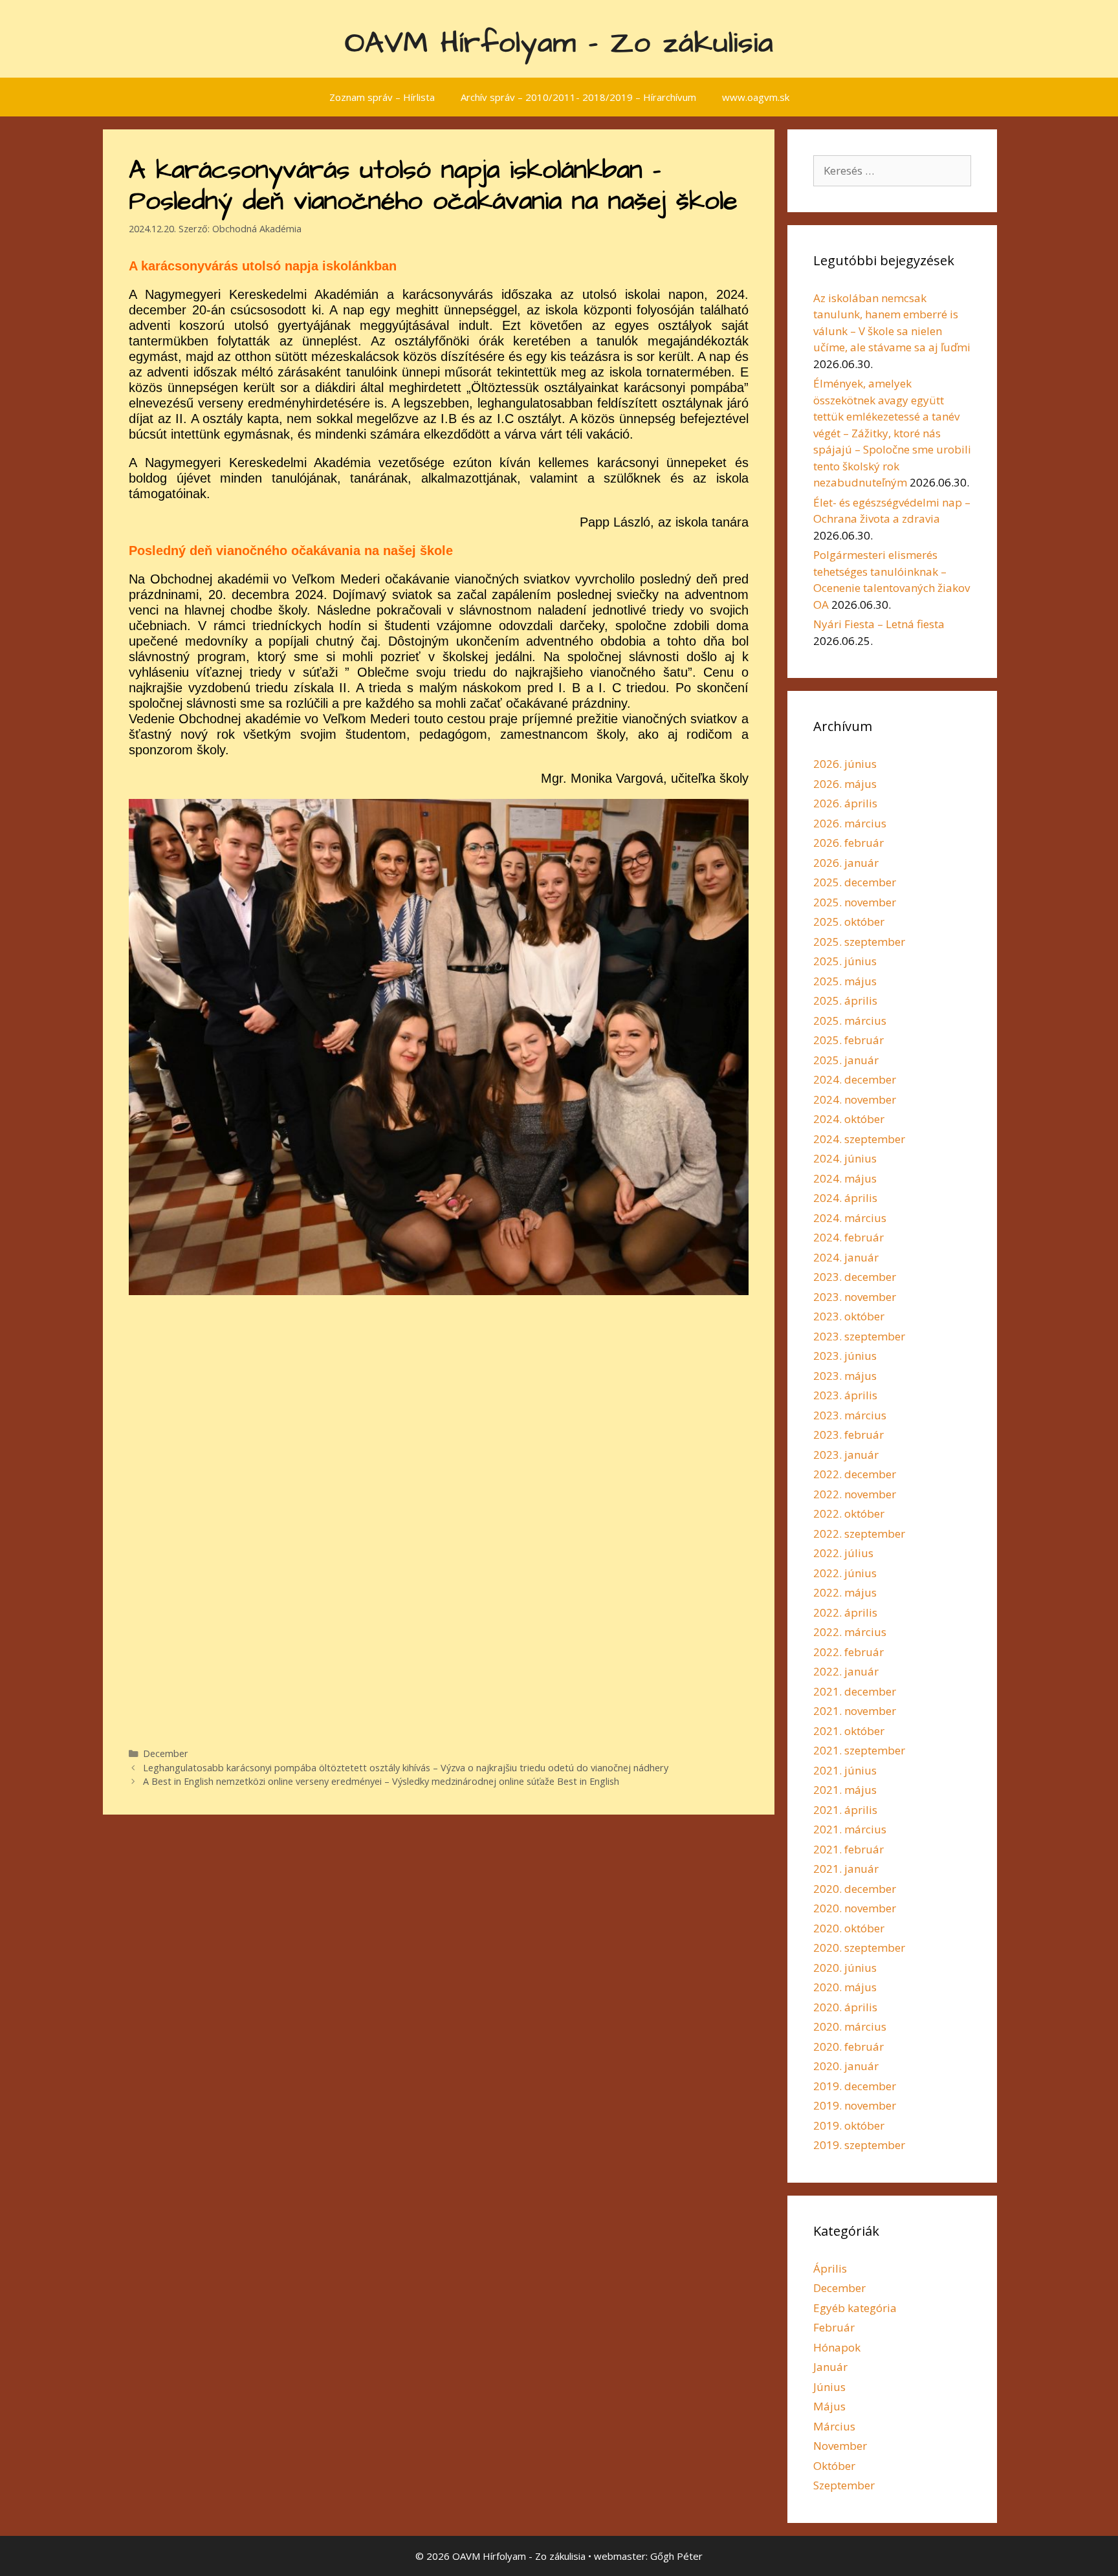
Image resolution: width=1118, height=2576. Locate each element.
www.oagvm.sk (756, 97)
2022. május (845, 1592)
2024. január (846, 1257)
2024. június (845, 1158)
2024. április (845, 1198)
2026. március (850, 823)
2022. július (843, 1553)
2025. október (849, 922)
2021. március (850, 1829)
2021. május (845, 1790)
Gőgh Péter (676, 2556)
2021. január (846, 1869)
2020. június (845, 1968)
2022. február (849, 1652)
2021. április (845, 1810)
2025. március (850, 1021)
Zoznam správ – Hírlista (382, 97)
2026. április (845, 803)
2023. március (850, 1415)
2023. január (846, 1455)
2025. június (845, 961)
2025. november (855, 902)
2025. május (845, 981)
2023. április (845, 1395)
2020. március (850, 2026)
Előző (106, 1260)
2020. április (845, 2007)
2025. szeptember (859, 942)
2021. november (855, 1711)
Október (834, 2466)
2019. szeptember (859, 2145)
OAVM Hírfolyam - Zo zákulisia (559, 43)
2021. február (849, 1849)
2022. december (855, 1474)
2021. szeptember (859, 1750)
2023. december (855, 1277)
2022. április (845, 1612)
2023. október (849, 1316)
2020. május (845, 1987)
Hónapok (837, 2347)
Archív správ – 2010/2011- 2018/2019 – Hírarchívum (578, 97)
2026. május (845, 784)
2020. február (849, 2047)
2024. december (855, 1079)
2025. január (846, 1060)
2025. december (855, 882)
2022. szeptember (859, 1534)
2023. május (845, 1376)
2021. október (849, 1731)
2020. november (855, 1908)
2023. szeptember (859, 1336)
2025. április (845, 1000)
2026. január (846, 863)
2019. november (855, 2105)
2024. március (850, 1218)
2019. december (855, 2086)
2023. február (849, 1435)
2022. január (846, 1671)
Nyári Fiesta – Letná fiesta (879, 624)
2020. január (846, 2066)
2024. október (849, 1119)
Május (829, 2406)
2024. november (855, 1099)
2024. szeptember (859, 1139)
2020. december (855, 1889)
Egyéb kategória (855, 2308)
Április (830, 2268)
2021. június (845, 1770)
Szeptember (844, 2485)
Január (830, 2367)
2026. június (845, 764)
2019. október (849, 2125)
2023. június (845, 1356)
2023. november (855, 1297)
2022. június (845, 1573)
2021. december (855, 1691)
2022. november (855, 1494)
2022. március (850, 1632)
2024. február (849, 1237)
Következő (771, 1260)
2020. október (849, 1928)
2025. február (849, 1040)
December (166, 1753)
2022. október (849, 1513)
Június (829, 2387)
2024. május (845, 1178)
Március (834, 2426)
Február (834, 2327)
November (840, 2446)
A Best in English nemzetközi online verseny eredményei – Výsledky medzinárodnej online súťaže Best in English (381, 1781)
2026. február (849, 843)
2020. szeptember (859, 1948)
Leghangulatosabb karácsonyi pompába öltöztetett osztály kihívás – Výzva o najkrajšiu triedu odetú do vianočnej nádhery (406, 1768)
